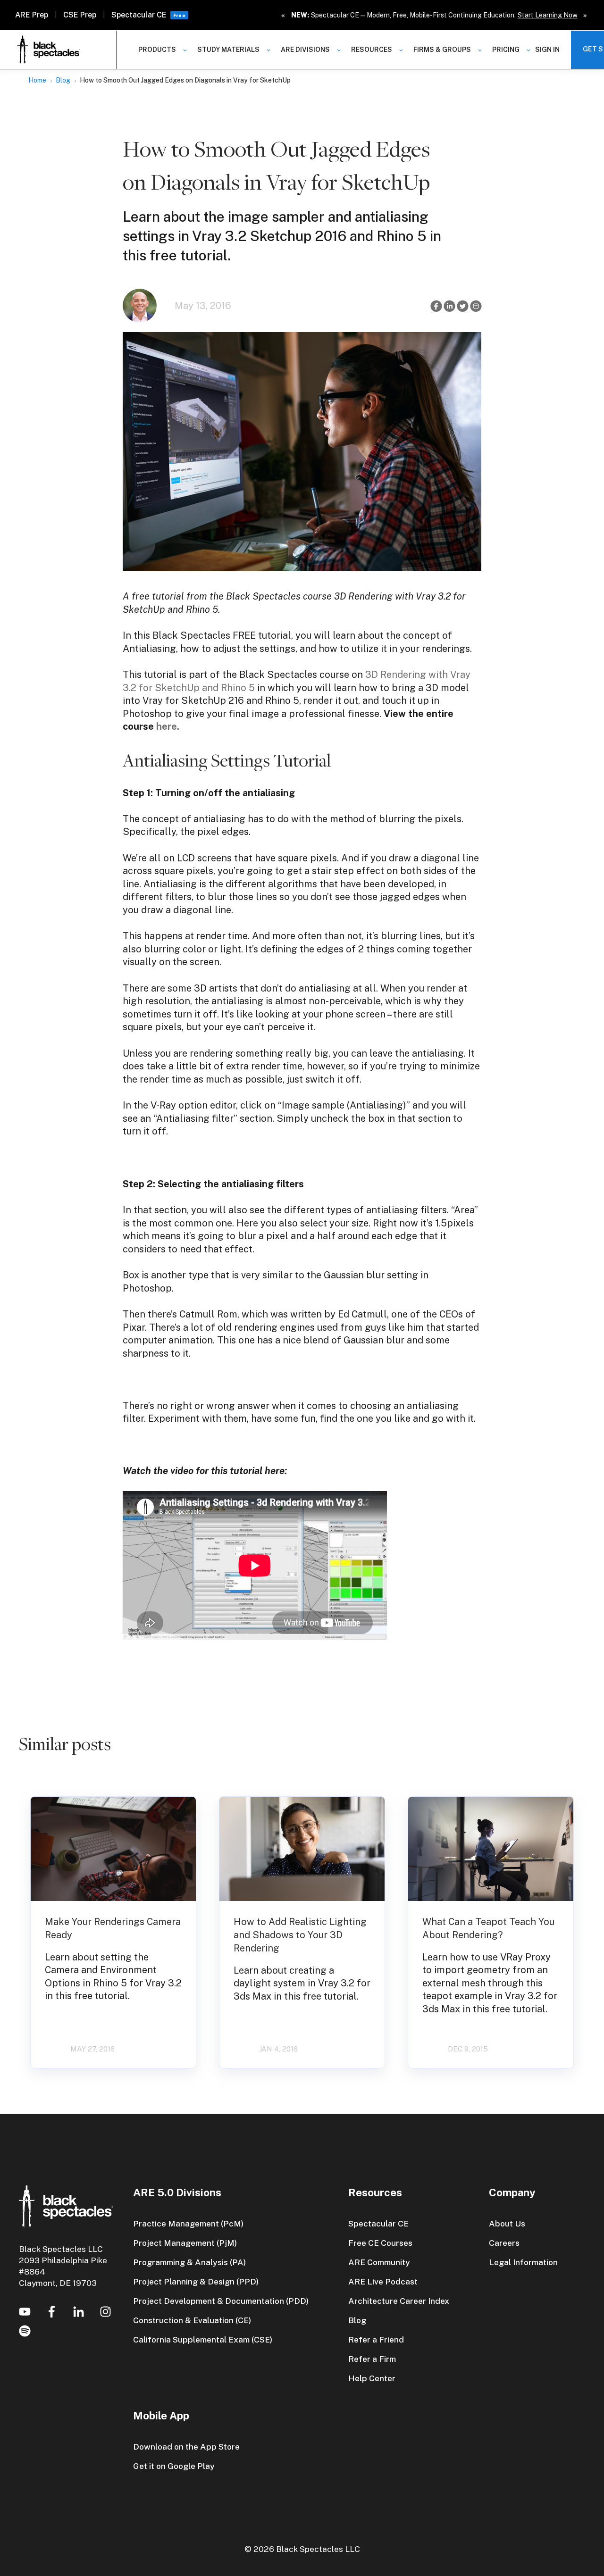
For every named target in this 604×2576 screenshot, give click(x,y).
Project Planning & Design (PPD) (196, 2281)
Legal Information (523, 2262)
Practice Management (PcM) (188, 2223)
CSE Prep (80, 15)
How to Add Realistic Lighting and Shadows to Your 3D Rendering (300, 1935)
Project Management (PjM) (185, 2243)
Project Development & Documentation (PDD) (221, 2301)
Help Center (372, 2378)
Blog (63, 80)
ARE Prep (32, 15)
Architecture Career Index (399, 2301)
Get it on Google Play (174, 2466)
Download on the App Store (186, 2447)
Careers (504, 2243)
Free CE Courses (380, 2243)
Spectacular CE (139, 15)
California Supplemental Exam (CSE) (203, 2339)
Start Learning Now (548, 15)
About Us (507, 2223)
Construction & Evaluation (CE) (192, 2320)
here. (168, 726)
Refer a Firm (372, 2359)
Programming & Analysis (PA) (189, 2262)
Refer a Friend (376, 2339)
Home (37, 80)
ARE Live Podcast (383, 2281)
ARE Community (379, 2262)
